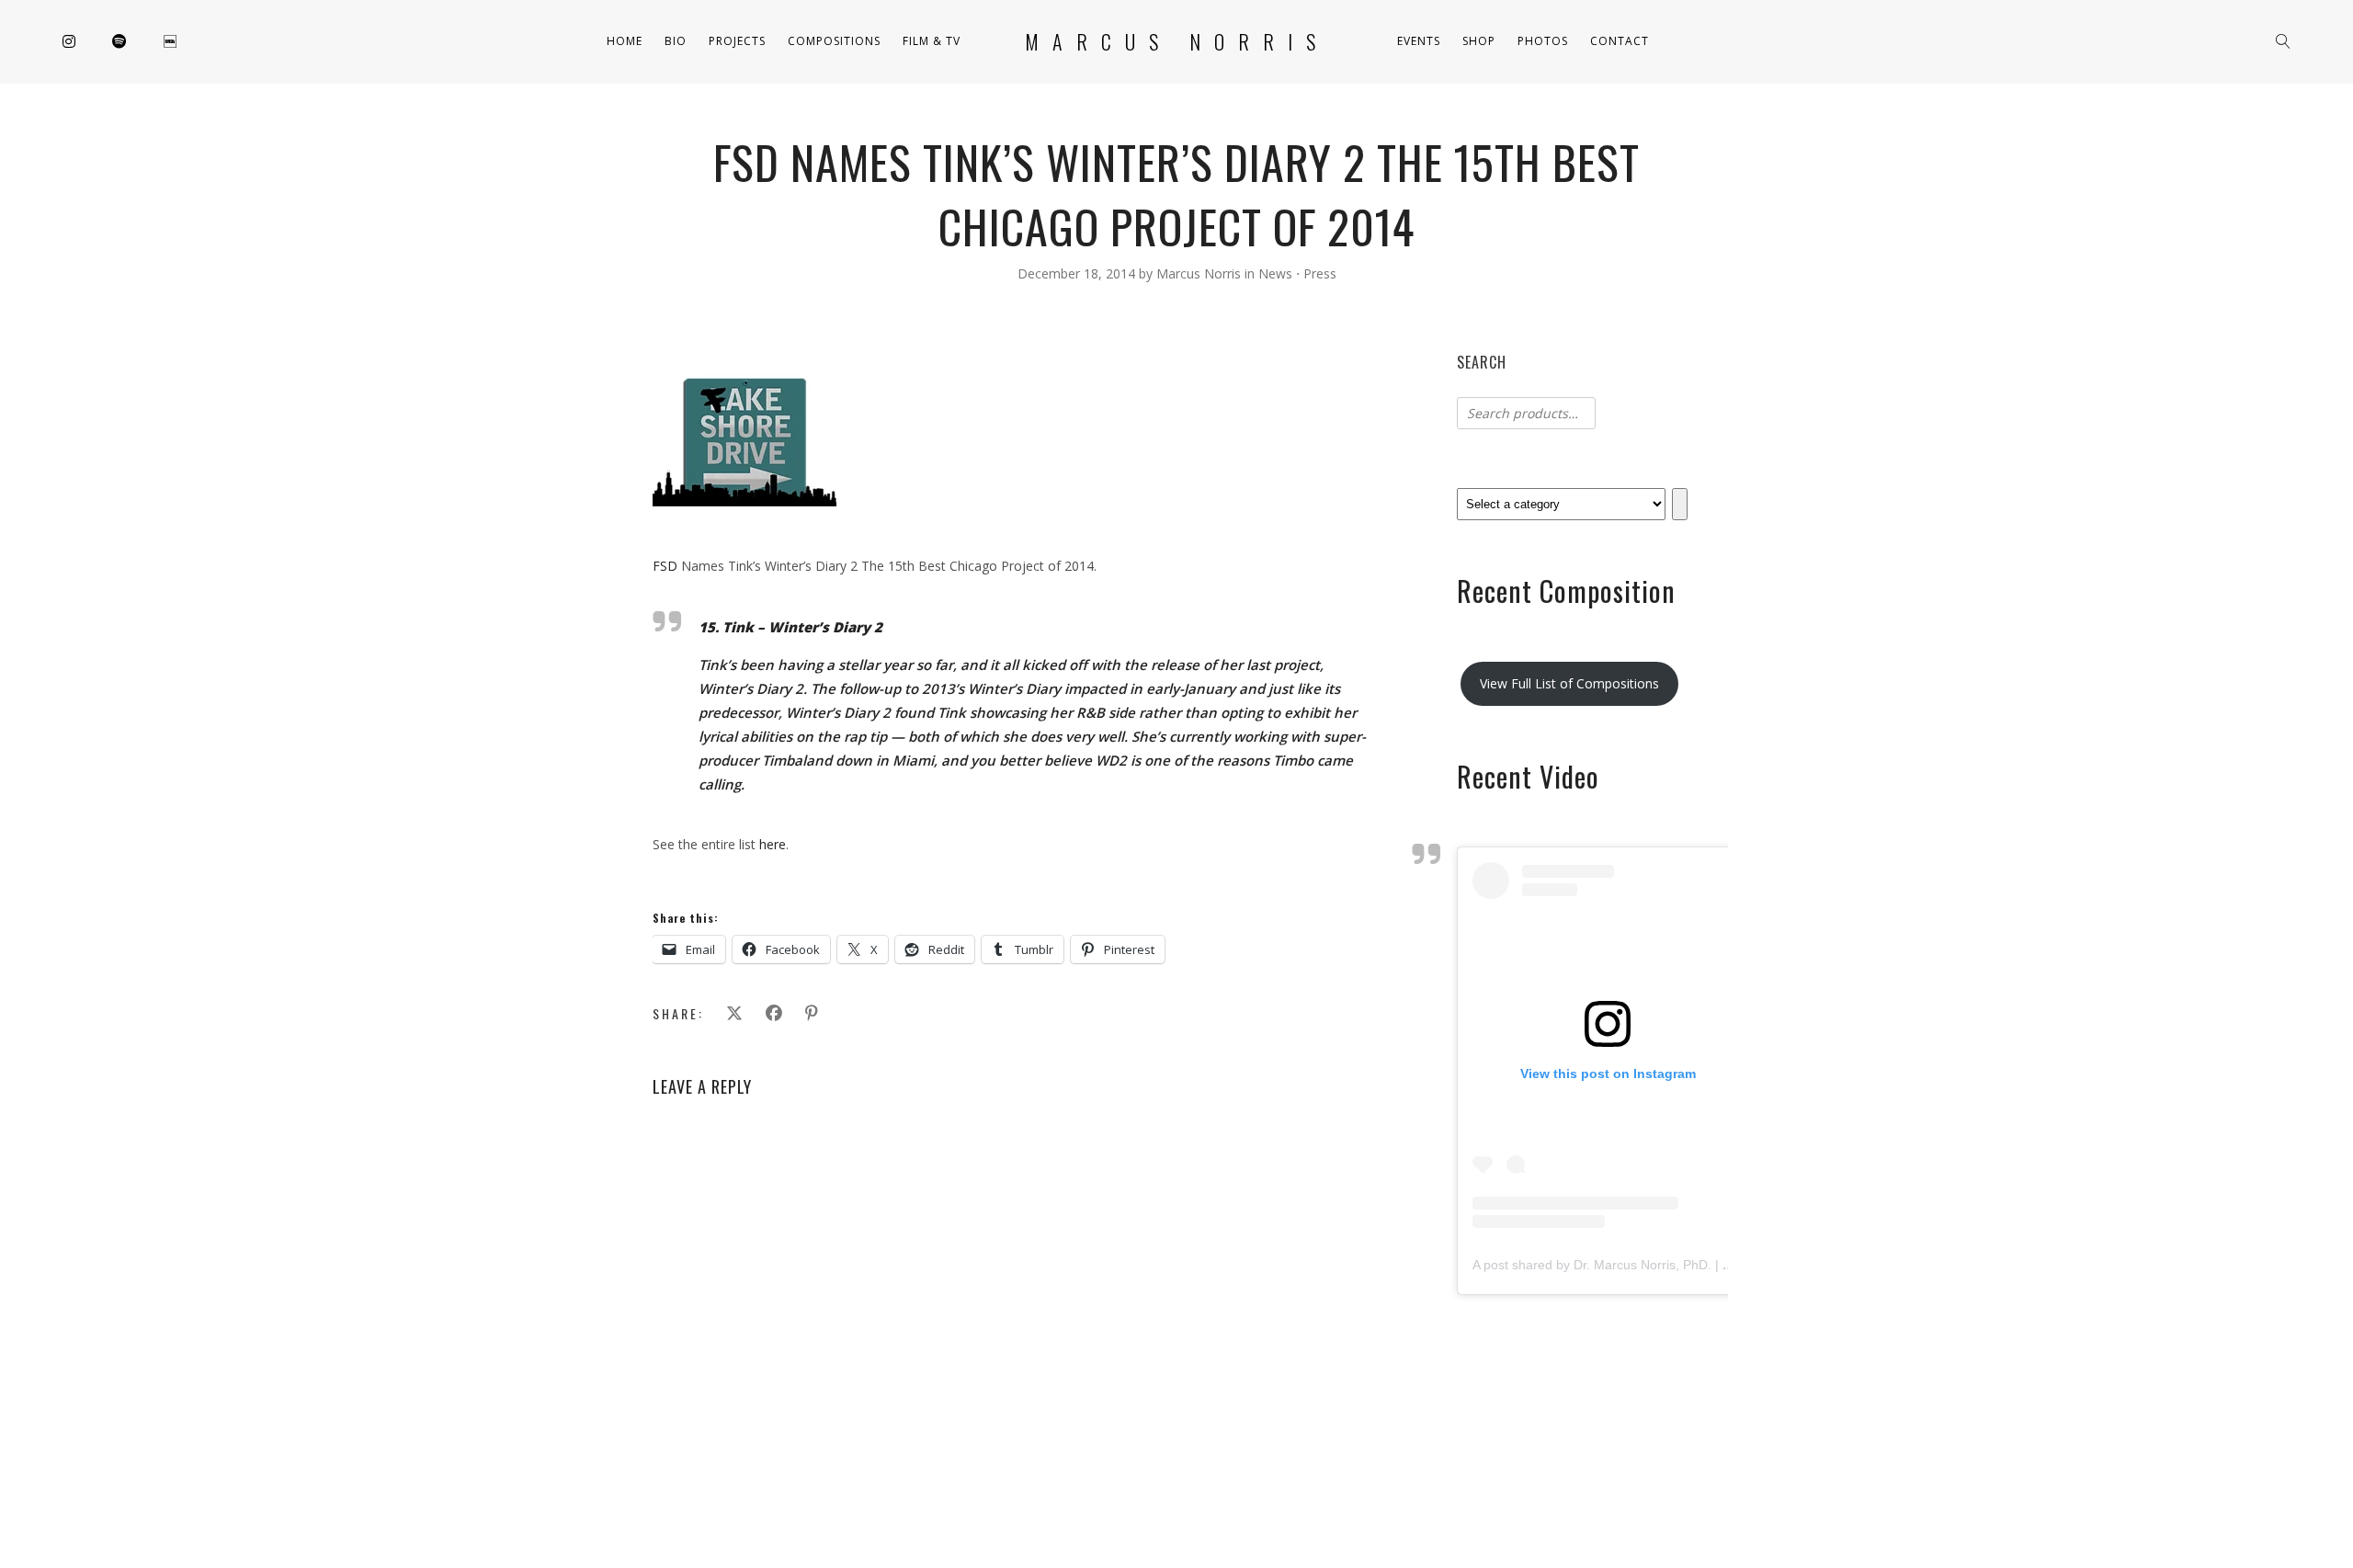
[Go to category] (1680, 504)
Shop (1479, 41)
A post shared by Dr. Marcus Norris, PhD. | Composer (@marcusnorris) (1679, 1265)
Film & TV (932, 41)
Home (625, 41)
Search (1482, 362)
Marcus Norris (1177, 41)
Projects (737, 41)
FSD (665, 566)
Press (1320, 273)
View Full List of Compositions (1569, 683)
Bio (676, 41)
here (773, 844)
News (1275, 273)
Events (1419, 41)
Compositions (834, 41)
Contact (1620, 41)
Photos (1543, 41)
